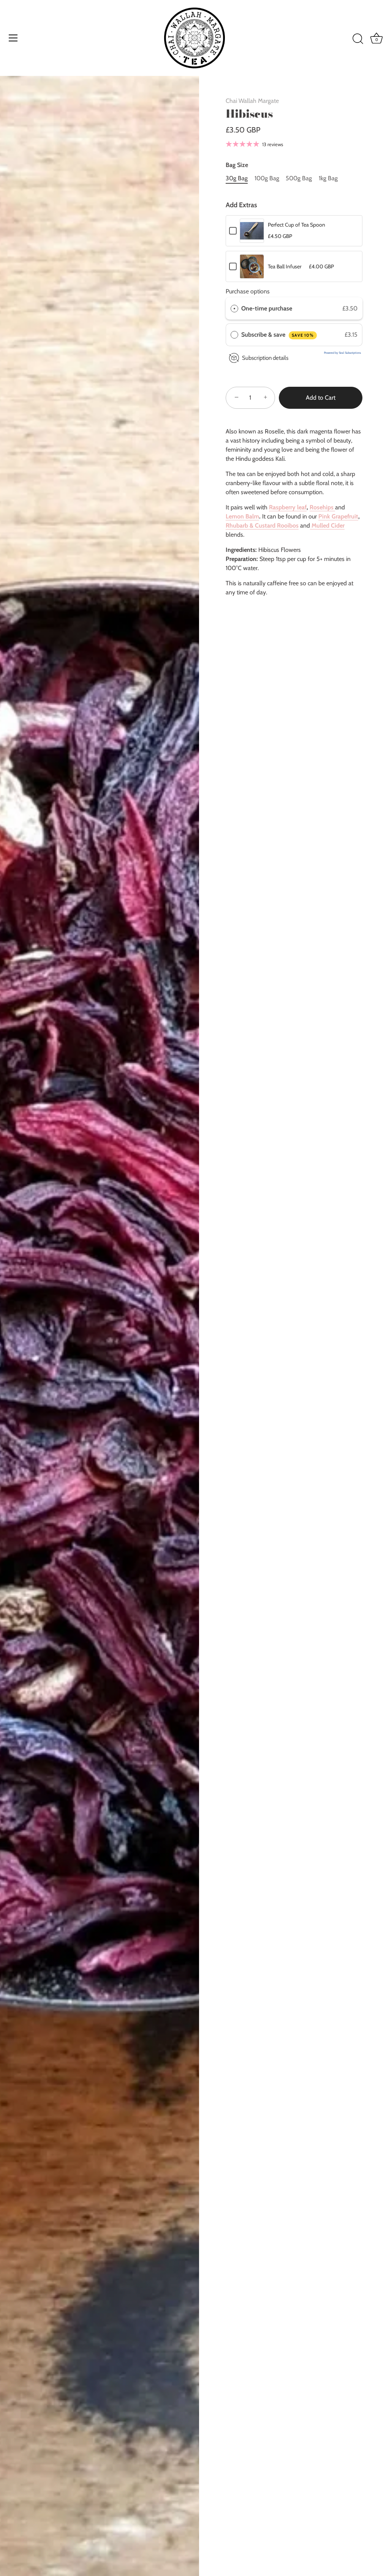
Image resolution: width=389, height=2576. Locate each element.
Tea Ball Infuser (285, 266)
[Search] (358, 39)
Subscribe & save (278, 335)
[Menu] (13, 38)
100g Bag (267, 178)
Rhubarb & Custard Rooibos (262, 525)
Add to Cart (321, 398)
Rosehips (322, 507)
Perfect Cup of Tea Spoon (296, 225)
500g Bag (299, 178)
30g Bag (237, 178)
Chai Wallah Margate (252, 101)
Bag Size (237, 165)
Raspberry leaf (288, 507)
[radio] (234, 309)
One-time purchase (267, 308)
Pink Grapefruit (338, 516)
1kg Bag (328, 178)
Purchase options (248, 291)
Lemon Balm (242, 516)
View (252, 236)
